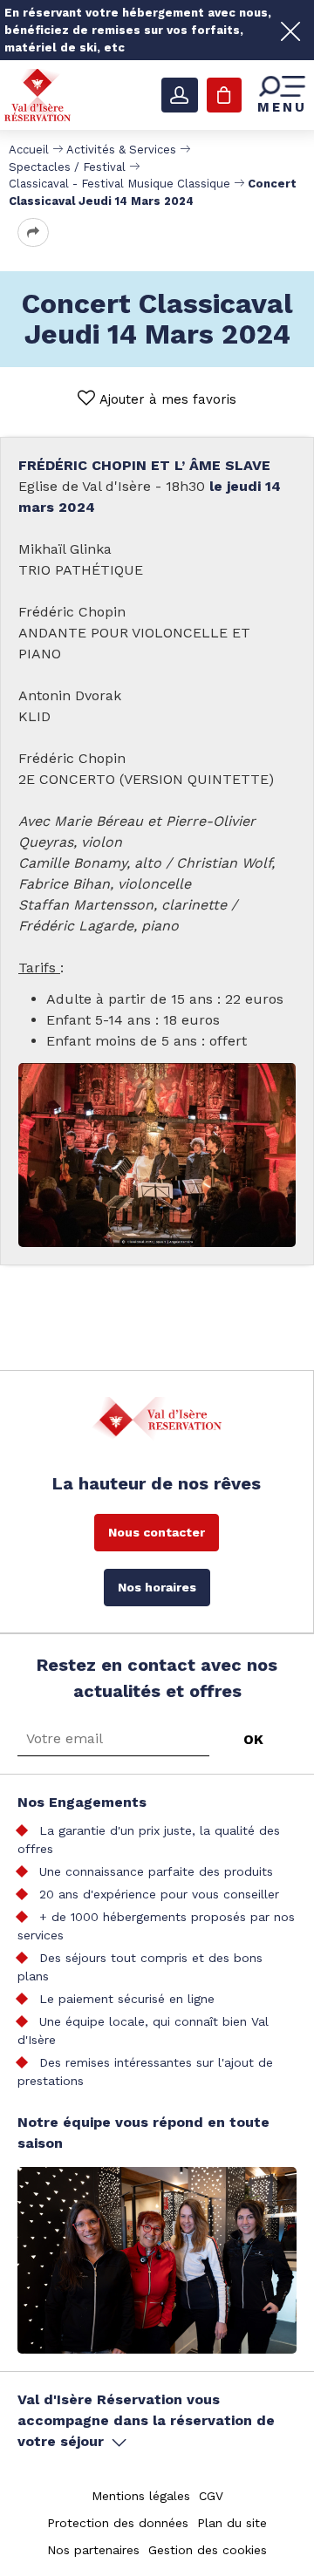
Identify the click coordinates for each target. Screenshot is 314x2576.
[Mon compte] (180, 95)
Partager (33, 232)
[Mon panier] (224, 95)
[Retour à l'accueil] (38, 95)
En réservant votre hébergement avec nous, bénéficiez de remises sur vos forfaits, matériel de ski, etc (138, 30)
